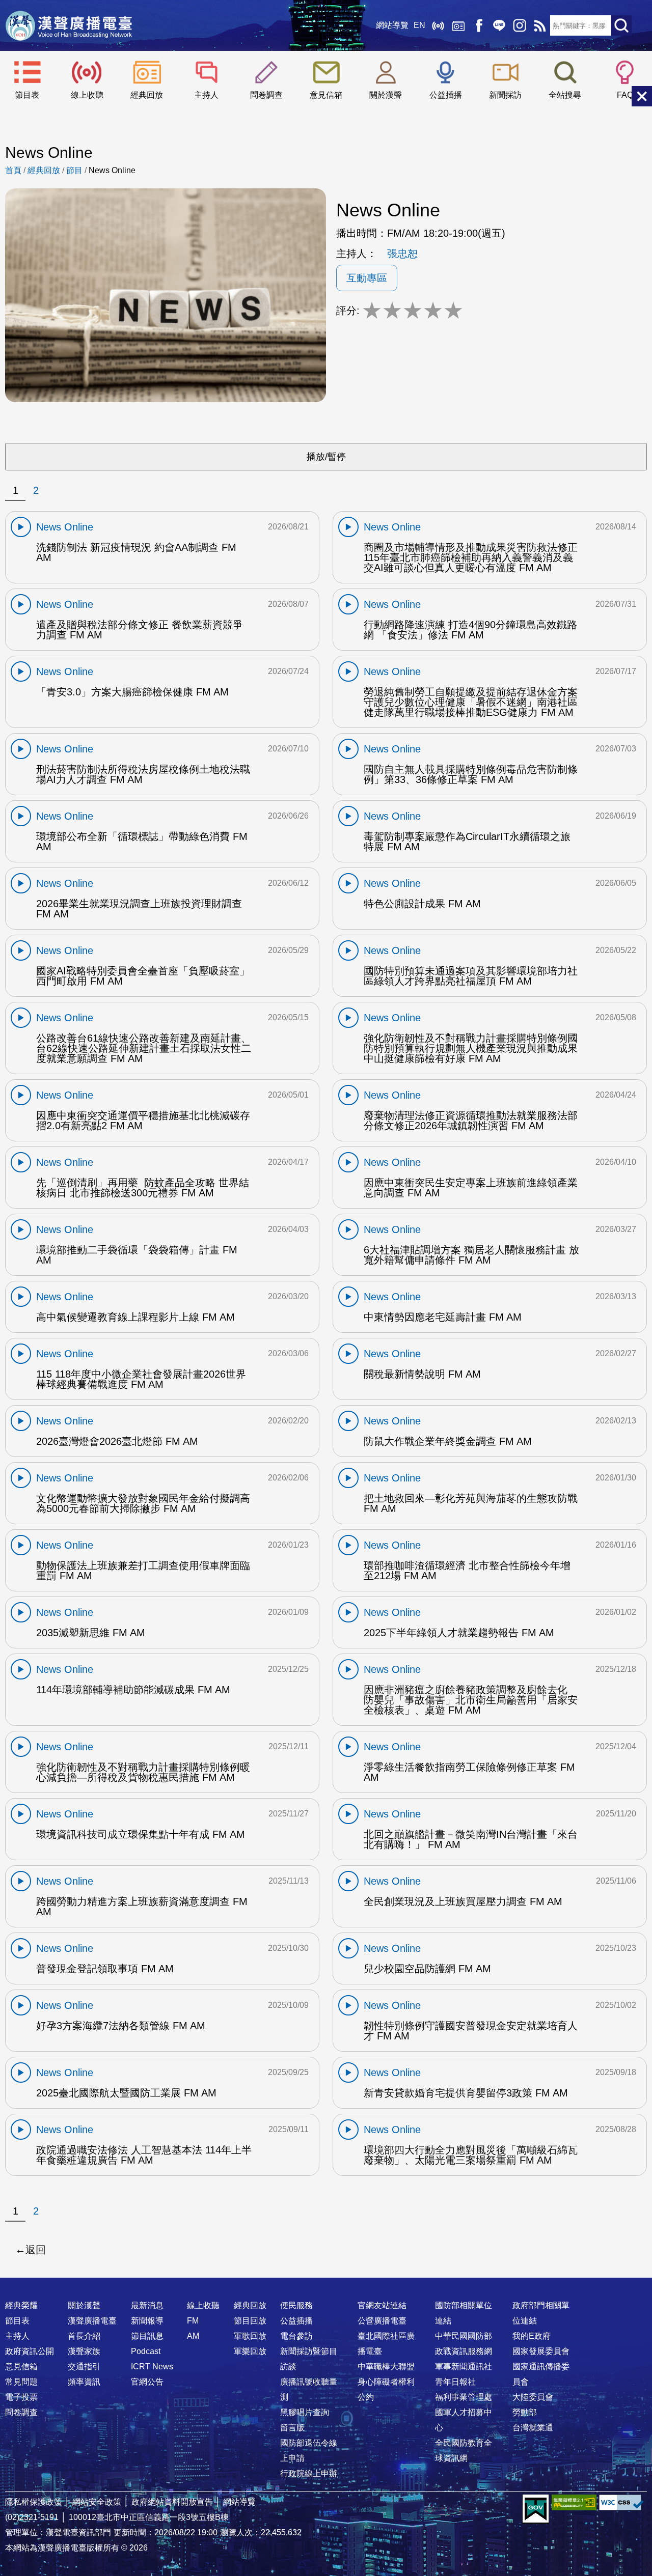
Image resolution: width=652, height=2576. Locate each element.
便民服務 (296, 2305)
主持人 (206, 95)
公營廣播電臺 (382, 2321)
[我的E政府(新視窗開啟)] (536, 2509)
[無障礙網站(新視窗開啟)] (574, 2502)
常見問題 (21, 2382)
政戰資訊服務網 (464, 2351)
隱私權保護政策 (34, 2502)
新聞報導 (147, 2321)
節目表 (27, 95)
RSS (540, 25)
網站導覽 (392, 25)
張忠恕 (402, 254)
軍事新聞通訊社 (464, 2367)
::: (326, 2285)
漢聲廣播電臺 (69, 25)
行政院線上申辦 (309, 2473)
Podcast (146, 2351)
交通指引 (84, 2367)
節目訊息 (147, 2336)
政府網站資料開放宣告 (172, 2502)
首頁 (13, 170)
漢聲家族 (84, 2351)
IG (520, 25)
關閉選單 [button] (642, 96)
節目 (74, 170)
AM (193, 2336)
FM (193, 2321)
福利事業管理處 (464, 2397)
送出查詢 (621, 25)
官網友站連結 (382, 2305)
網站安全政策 (97, 2502)
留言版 (292, 2428)
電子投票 (21, 2397)
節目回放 (250, 2321)
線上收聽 (438, 25)
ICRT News (152, 2367)
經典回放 (458, 25)
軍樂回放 (250, 2351)
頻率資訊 (84, 2382)
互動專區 (367, 278)
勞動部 (525, 2412)
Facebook (479, 25)
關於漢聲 (386, 95)
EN (419, 25)
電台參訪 (296, 2336)
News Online (112, 170)
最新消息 (147, 2305)
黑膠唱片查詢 (305, 2412)
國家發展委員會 (541, 2351)
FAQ (625, 95)
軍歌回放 (250, 2336)
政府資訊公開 (30, 2351)
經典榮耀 (21, 2305)
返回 (36, 2250)
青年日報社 (455, 2382)
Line (499, 25)
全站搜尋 (565, 95)
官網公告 (147, 2382)
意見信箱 (326, 95)
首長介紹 (84, 2336)
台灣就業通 (533, 2428)
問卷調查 (266, 95)
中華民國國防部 (464, 2336)
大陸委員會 (533, 2397)
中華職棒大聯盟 (386, 2367)
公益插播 (446, 95)
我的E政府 (532, 2336)
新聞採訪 (505, 95)
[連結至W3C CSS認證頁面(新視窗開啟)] (621, 2502)
